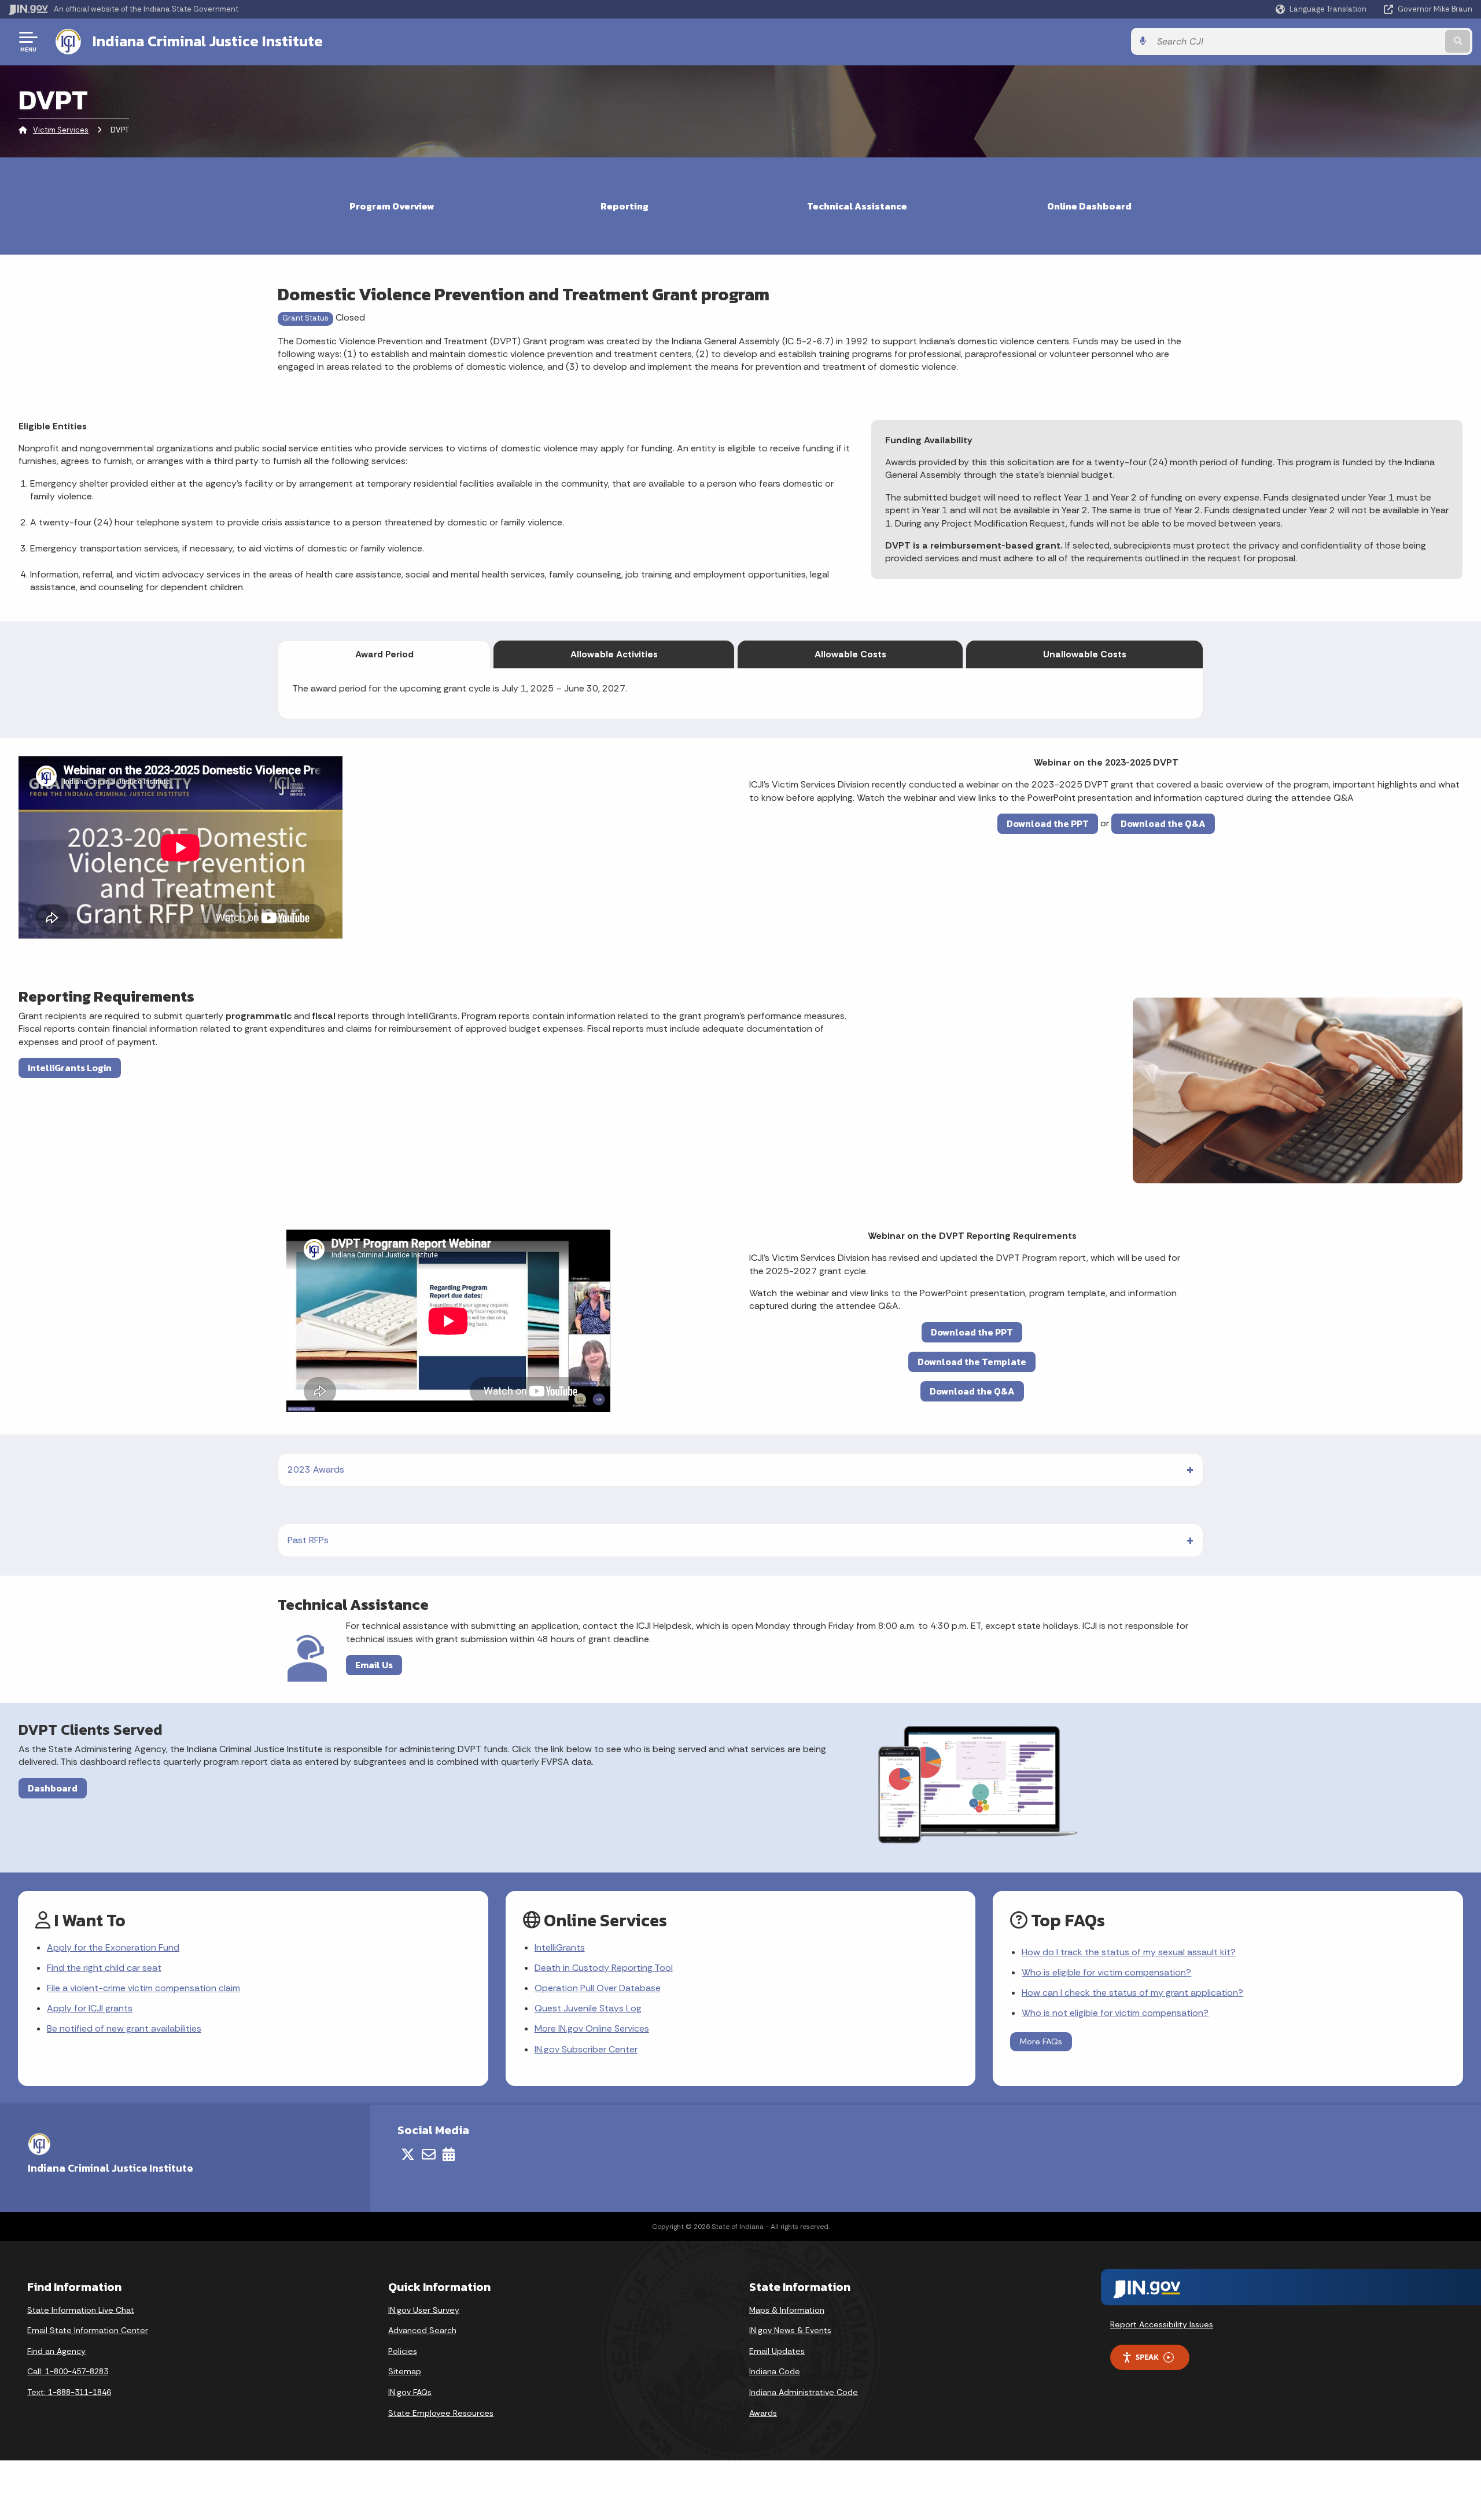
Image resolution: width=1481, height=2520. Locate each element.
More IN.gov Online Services (592, 2028)
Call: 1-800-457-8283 (68, 2371)
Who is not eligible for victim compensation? (1115, 2013)
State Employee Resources (441, 2413)
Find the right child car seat (104, 1968)
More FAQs (1041, 2041)
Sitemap (405, 2371)
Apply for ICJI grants (90, 2008)
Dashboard (53, 1788)
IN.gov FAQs (410, 2392)
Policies (403, 2351)
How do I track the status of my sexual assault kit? (1129, 1952)
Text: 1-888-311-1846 (69, 2392)
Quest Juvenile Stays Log (588, 2008)
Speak (1147, 2357)
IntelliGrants (560, 1947)
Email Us (374, 1665)
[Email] (429, 2154)
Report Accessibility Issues (1162, 2324)
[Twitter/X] (408, 2154)
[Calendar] (449, 2154)
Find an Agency (56, 2351)
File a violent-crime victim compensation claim (143, 1988)
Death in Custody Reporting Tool (604, 1968)
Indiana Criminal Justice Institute (208, 41)
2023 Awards (316, 1469)
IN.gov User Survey (424, 2310)
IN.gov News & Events (790, 2330)
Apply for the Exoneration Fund (113, 1947)
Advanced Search (422, 2330)
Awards (763, 2413)
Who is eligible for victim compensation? (1106, 1972)
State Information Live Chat (81, 2310)
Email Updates (777, 2351)
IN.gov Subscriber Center (586, 2049)
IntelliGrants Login (70, 1068)
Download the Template (972, 1362)
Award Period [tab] (384, 654)
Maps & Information (787, 2310)
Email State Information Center (88, 2330)
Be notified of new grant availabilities (124, 2028)
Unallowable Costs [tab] (1085, 654)
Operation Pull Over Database (598, 1988)
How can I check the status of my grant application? (1132, 1993)
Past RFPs (308, 1540)
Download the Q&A (1163, 823)
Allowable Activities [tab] (614, 654)
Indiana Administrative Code (804, 2392)
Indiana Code (775, 2371)
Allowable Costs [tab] (850, 654)
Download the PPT (1048, 823)
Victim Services (61, 130)
